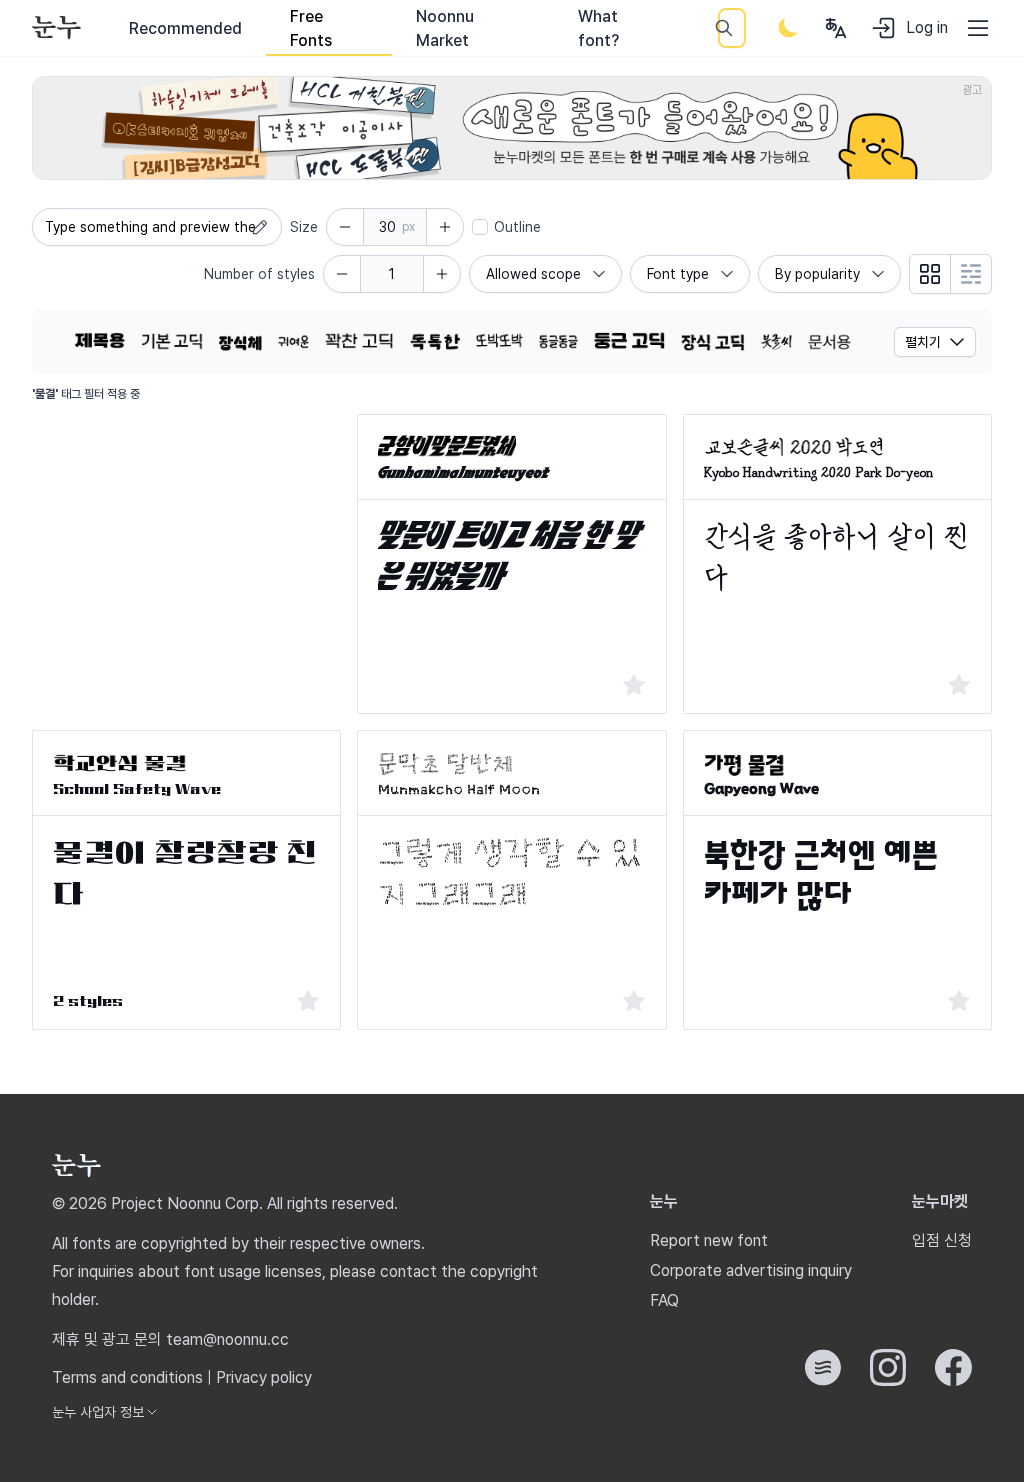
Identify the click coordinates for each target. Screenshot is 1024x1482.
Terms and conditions (127, 1377)
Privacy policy (264, 1377)
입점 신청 (942, 1240)
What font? (598, 28)
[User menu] (836, 28)
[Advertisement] (186, 539)
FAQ (664, 1300)
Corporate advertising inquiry (751, 1270)
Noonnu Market (445, 28)
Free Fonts (311, 28)
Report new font (709, 1240)
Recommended (185, 28)
